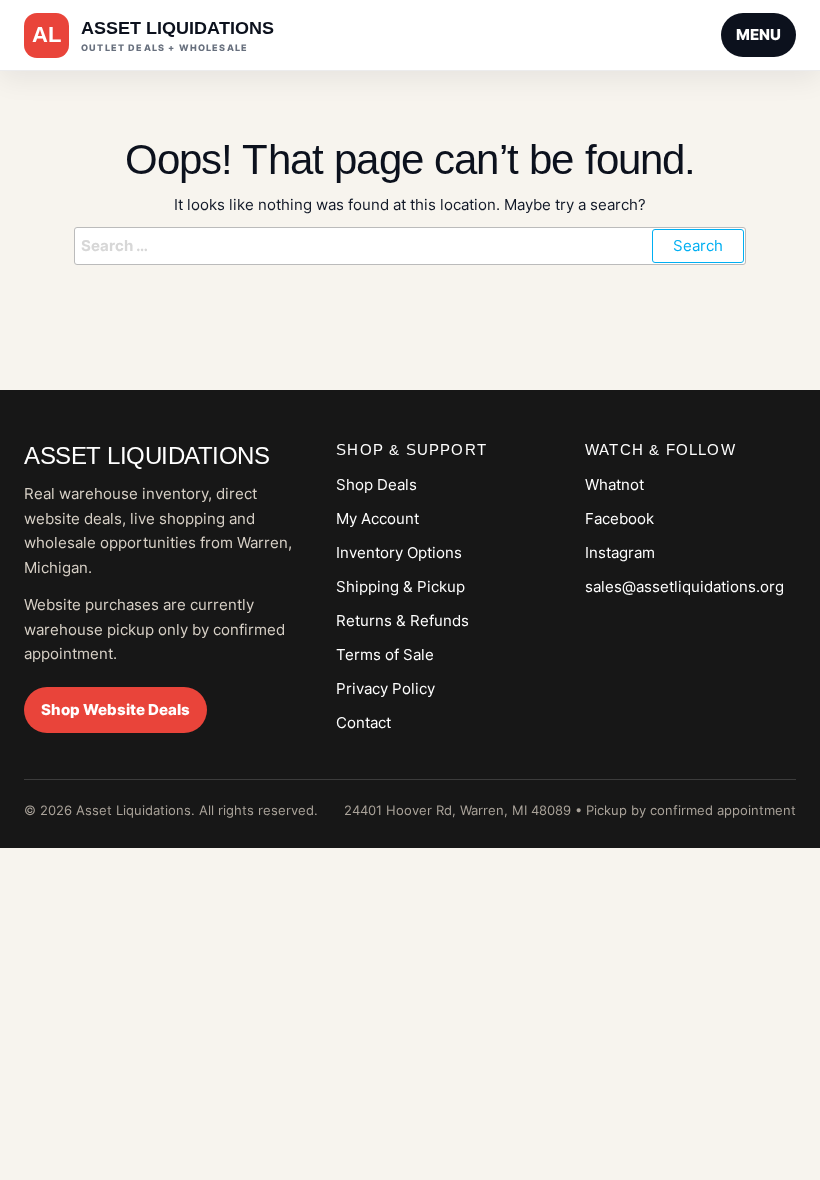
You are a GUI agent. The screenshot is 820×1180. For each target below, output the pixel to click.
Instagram (620, 552)
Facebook (619, 518)
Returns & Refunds (402, 620)
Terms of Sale (385, 654)
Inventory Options (399, 552)
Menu (758, 34)
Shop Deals (376, 484)
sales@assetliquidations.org (684, 586)
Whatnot (614, 484)
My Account (377, 518)
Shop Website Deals (115, 709)
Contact (363, 722)
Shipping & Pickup (400, 586)
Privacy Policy (385, 688)
